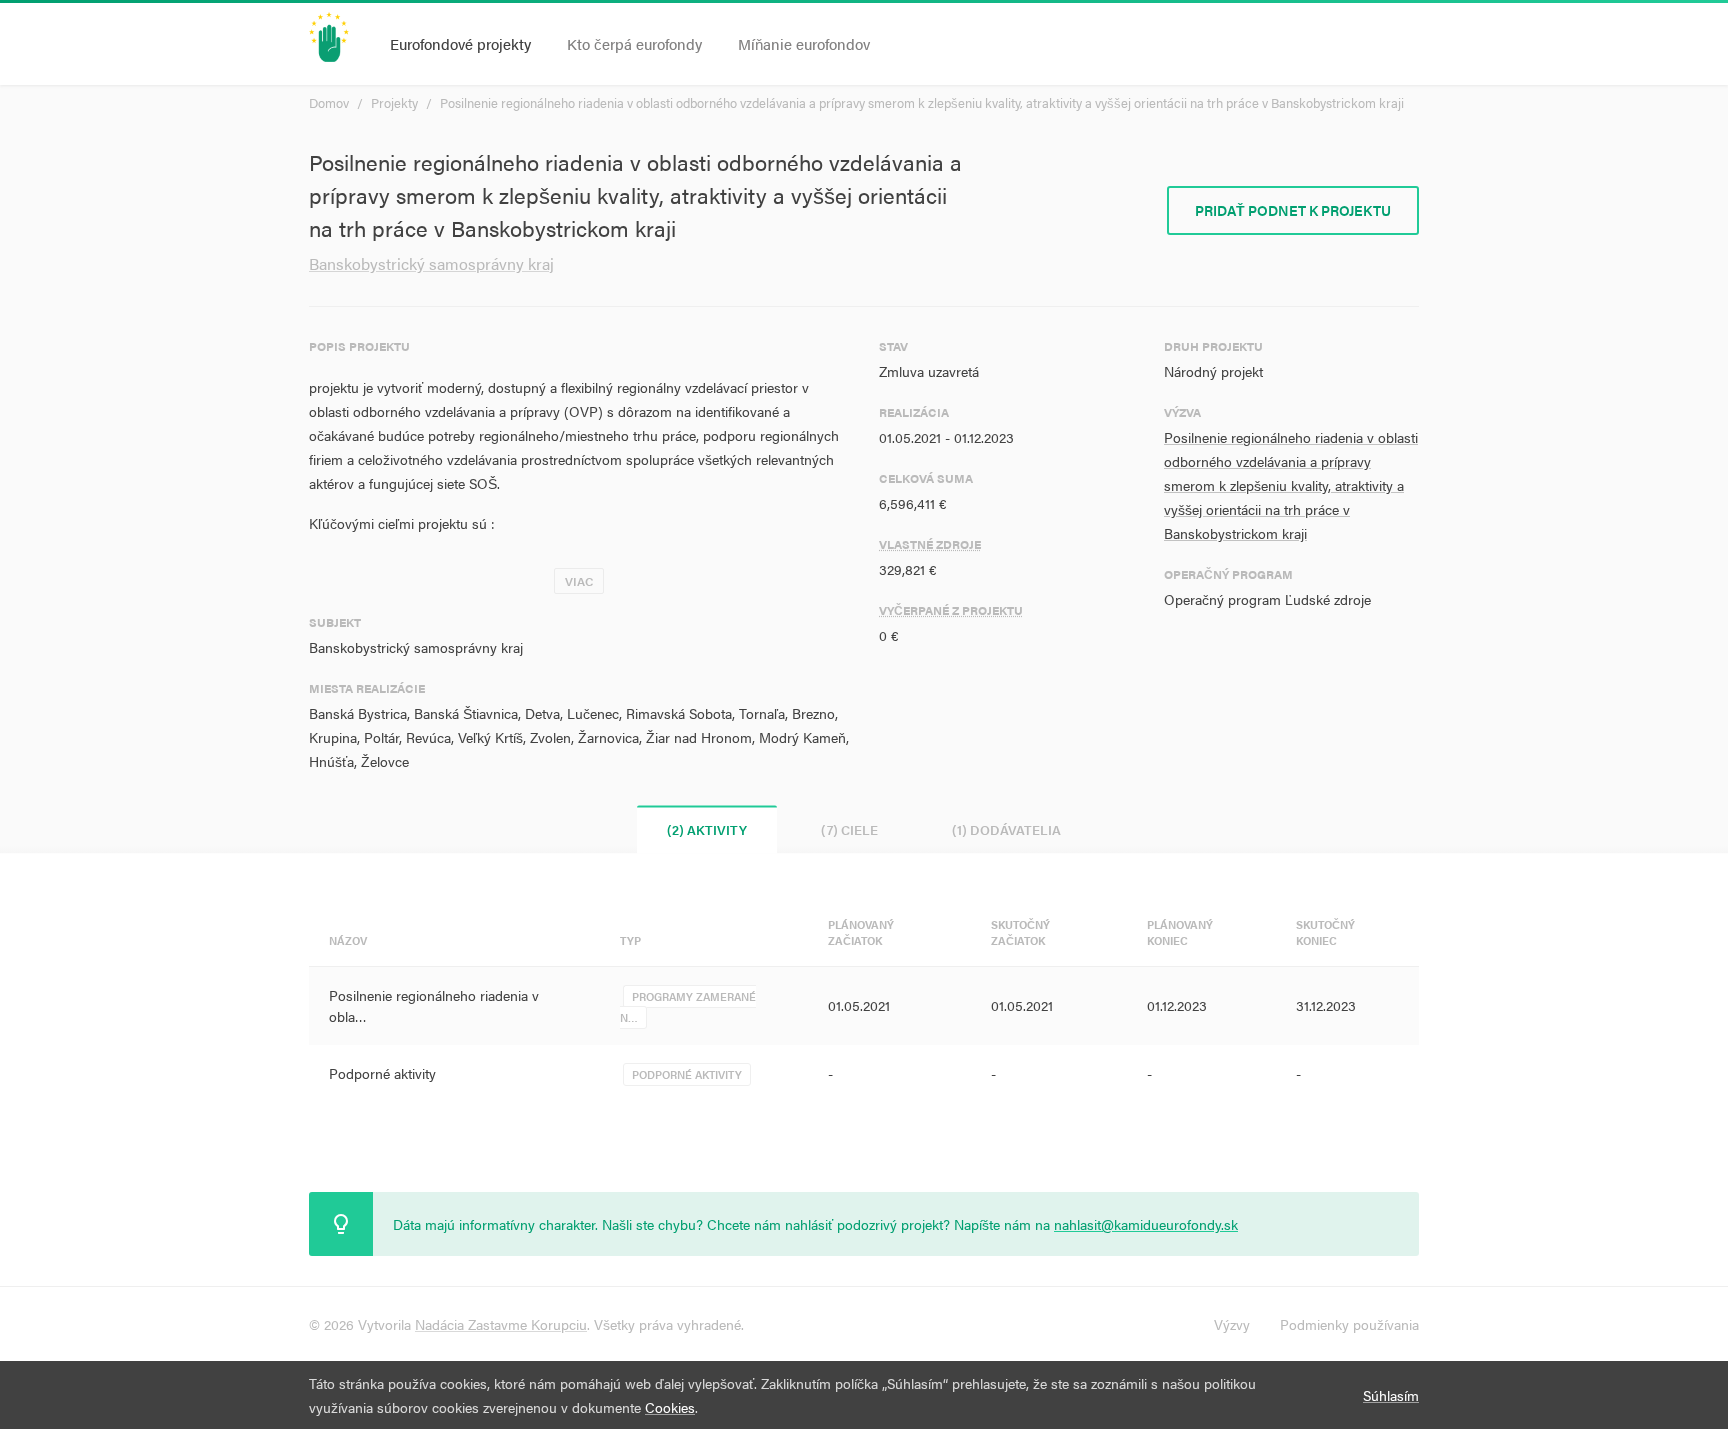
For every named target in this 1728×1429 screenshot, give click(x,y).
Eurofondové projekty (460, 43)
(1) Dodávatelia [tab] (1006, 829)
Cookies (670, 1407)
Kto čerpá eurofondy (634, 43)
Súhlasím (1391, 1395)
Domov (329, 102)
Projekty (394, 102)
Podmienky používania (1349, 1324)
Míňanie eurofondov (804, 43)
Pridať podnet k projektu (1293, 210)
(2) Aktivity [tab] (707, 829)
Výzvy (1232, 1324)
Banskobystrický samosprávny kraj (431, 263)
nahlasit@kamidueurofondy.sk (1146, 1224)
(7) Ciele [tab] (849, 829)
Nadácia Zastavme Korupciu (501, 1324)
